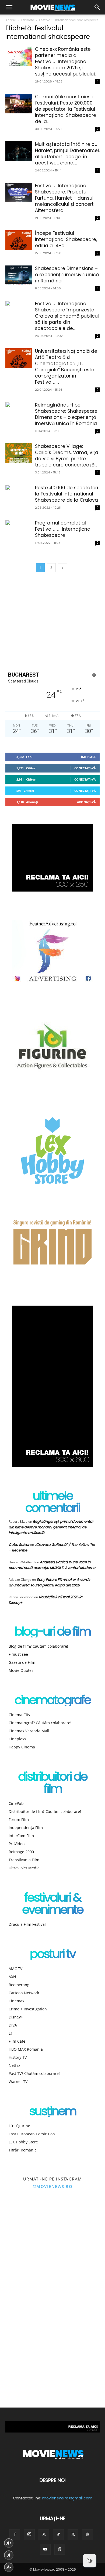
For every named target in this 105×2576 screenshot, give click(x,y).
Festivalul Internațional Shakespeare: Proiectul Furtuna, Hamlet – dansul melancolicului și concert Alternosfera (64, 198)
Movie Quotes (21, 1670)
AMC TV (15, 1969)
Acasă (11, 20)
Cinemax (16, 2001)
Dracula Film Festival (27, 1924)
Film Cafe (17, 2041)
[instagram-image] (26, 2224)
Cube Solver (19, 1545)
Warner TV (18, 2081)
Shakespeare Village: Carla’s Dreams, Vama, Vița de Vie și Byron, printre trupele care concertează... (67, 456)
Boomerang (19, 1985)
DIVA (13, 2025)
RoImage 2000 (21, 1852)
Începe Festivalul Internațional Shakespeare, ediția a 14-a (66, 239)
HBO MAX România (26, 2049)
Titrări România (23, 2150)
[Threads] (60, 2549)
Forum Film (19, 1819)
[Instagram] (29, 2535)
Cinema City (19, 1715)
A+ (9, 2543)
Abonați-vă (86, 802)
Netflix (14, 2065)
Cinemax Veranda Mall (29, 1731)
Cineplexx (17, 1739)
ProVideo (17, 1844)
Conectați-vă (85, 768)
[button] (9, 7)
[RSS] (44, 2535)
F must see (18, 1654)
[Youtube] (45, 2549)
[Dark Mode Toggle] (90, 2561)
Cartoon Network (24, 1993)
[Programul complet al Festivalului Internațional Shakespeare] (19, 530)
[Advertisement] (52, 621)
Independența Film (26, 1828)
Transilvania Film (24, 1860)
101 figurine (19, 2126)
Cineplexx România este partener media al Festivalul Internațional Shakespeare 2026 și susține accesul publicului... (66, 62)
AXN (12, 1977)
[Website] (87, 2535)
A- (9, 2567)
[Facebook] (15, 2535)
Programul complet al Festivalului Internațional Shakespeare (63, 529)
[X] (73, 2535)
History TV (18, 2057)
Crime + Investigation (28, 2009)
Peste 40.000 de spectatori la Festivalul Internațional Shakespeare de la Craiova (66, 494)
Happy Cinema (22, 1747)
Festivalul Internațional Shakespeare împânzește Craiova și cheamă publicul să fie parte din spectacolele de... (67, 316)
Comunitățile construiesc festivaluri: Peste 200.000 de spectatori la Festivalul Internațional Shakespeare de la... (66, 109)
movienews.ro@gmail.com (67, 2498)
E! (10, 2033)
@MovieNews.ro (53, 2186)
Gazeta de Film (22, 1662)
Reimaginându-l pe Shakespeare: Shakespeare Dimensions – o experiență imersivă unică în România (66, 414)
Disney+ (16, 2017)
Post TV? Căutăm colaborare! (34, 2073)
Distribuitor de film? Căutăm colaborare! (45, 1811)
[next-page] (62, 568)
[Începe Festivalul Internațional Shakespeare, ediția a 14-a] (19, 240)
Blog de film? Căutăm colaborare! (38, 1646)
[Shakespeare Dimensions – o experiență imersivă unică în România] (19, 275)
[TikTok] (58, 2535)
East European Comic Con (32, 2134)
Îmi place (88, 757)
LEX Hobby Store (23, 2142)
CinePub (16, 1803)
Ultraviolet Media (24, 1868)
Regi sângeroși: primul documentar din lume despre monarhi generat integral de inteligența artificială (51, 1527)
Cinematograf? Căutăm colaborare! (40, 1723)
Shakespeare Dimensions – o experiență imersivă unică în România (67, 275)
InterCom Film (21, 1836)
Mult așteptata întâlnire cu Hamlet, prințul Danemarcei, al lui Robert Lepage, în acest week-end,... (67, 154)
